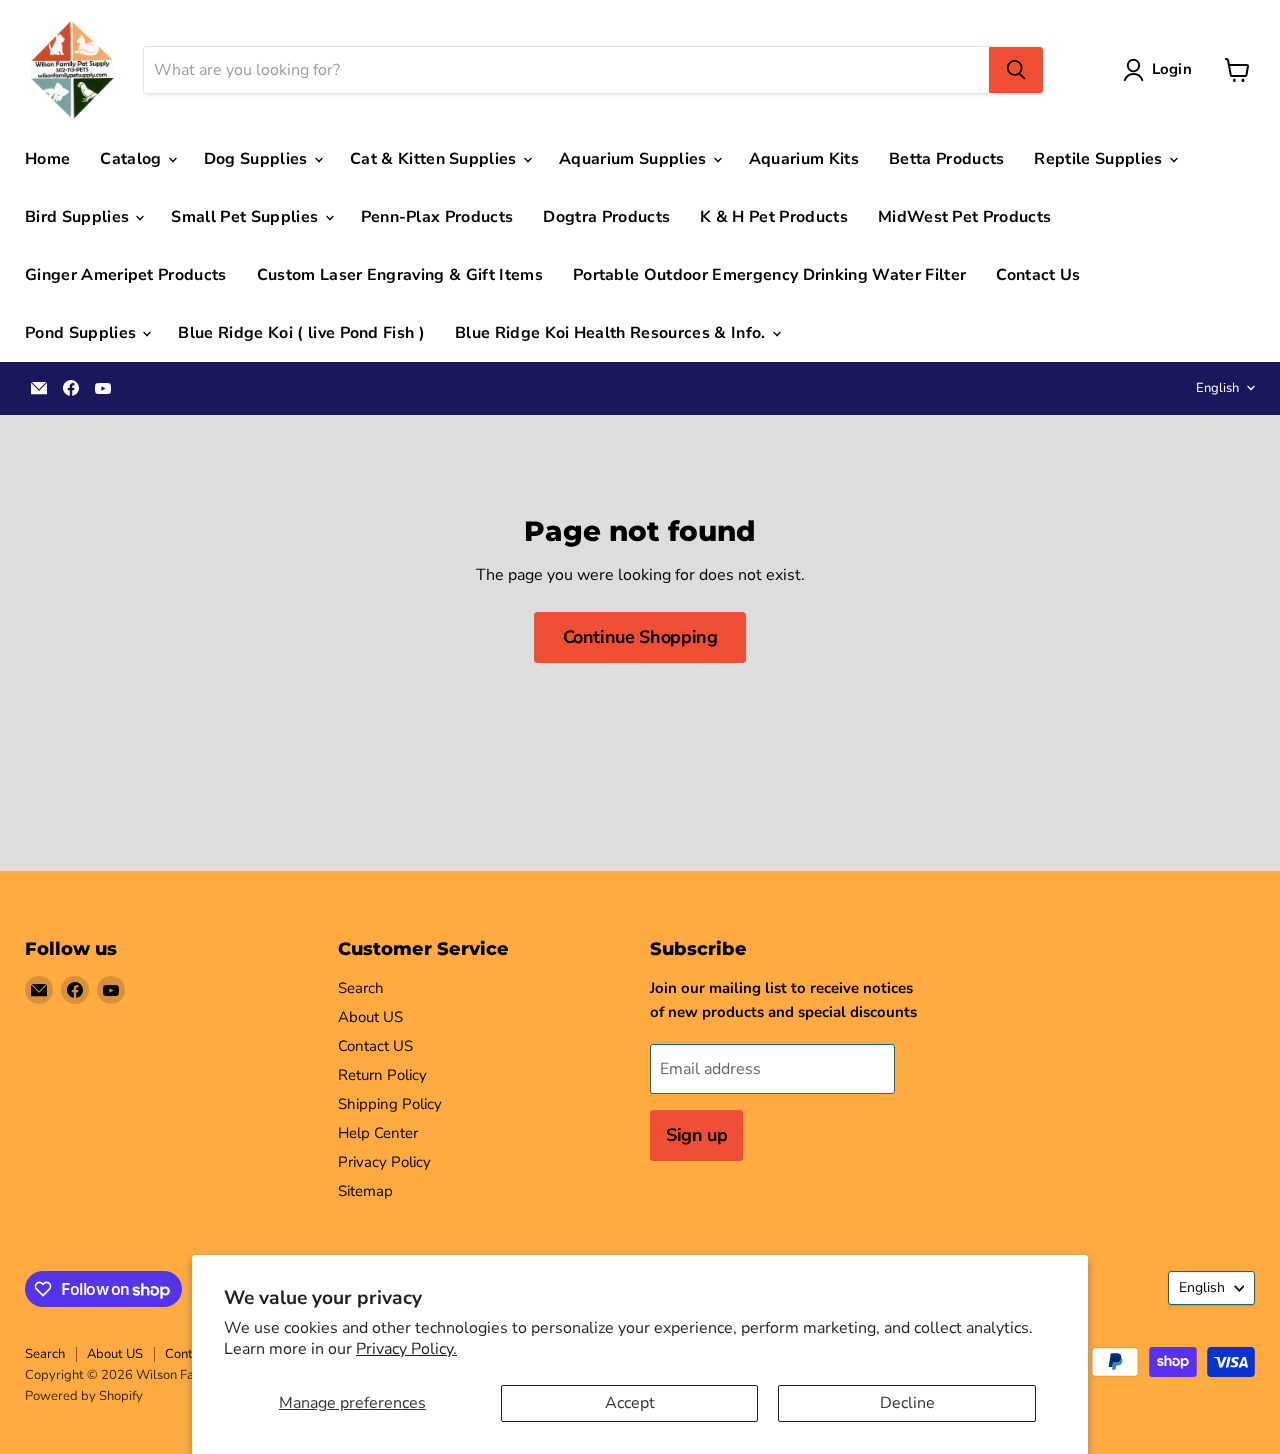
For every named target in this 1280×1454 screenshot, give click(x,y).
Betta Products (946, 159)
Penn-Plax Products (437, 217)
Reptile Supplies (1100, 159)
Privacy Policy (384, 1162)
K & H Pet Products (774, 217)
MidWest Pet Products (964, 217)
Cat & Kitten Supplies (435, 159)
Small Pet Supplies (246, 217)
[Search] (1016, 70)
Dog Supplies (258, 159)
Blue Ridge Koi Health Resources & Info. (612, 333)
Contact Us (1038, 275)
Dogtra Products (606, 217)
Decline (907, 1403)
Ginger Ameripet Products (126, 275)
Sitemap (365, 1191)
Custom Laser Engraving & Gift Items (400, 275)
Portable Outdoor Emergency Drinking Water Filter (769, 275)
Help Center (378, 1133)
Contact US (375, 1046)
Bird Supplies (79, 217)
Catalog (133, 159)
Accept (630, 1403)
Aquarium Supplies (635, 159)
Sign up (696, 1135)
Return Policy (382, 1075)
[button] (1161, 70)
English (1217, 388)
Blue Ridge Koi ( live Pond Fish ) (301, 333)
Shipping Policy (390, 1104)
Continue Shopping (640, 637)
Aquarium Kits (804, 159)
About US (370, 1017)
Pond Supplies (82, 333)
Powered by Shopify (84, 1396)
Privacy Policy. (406, 1349)
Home (47, 159)
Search (361, 988)
